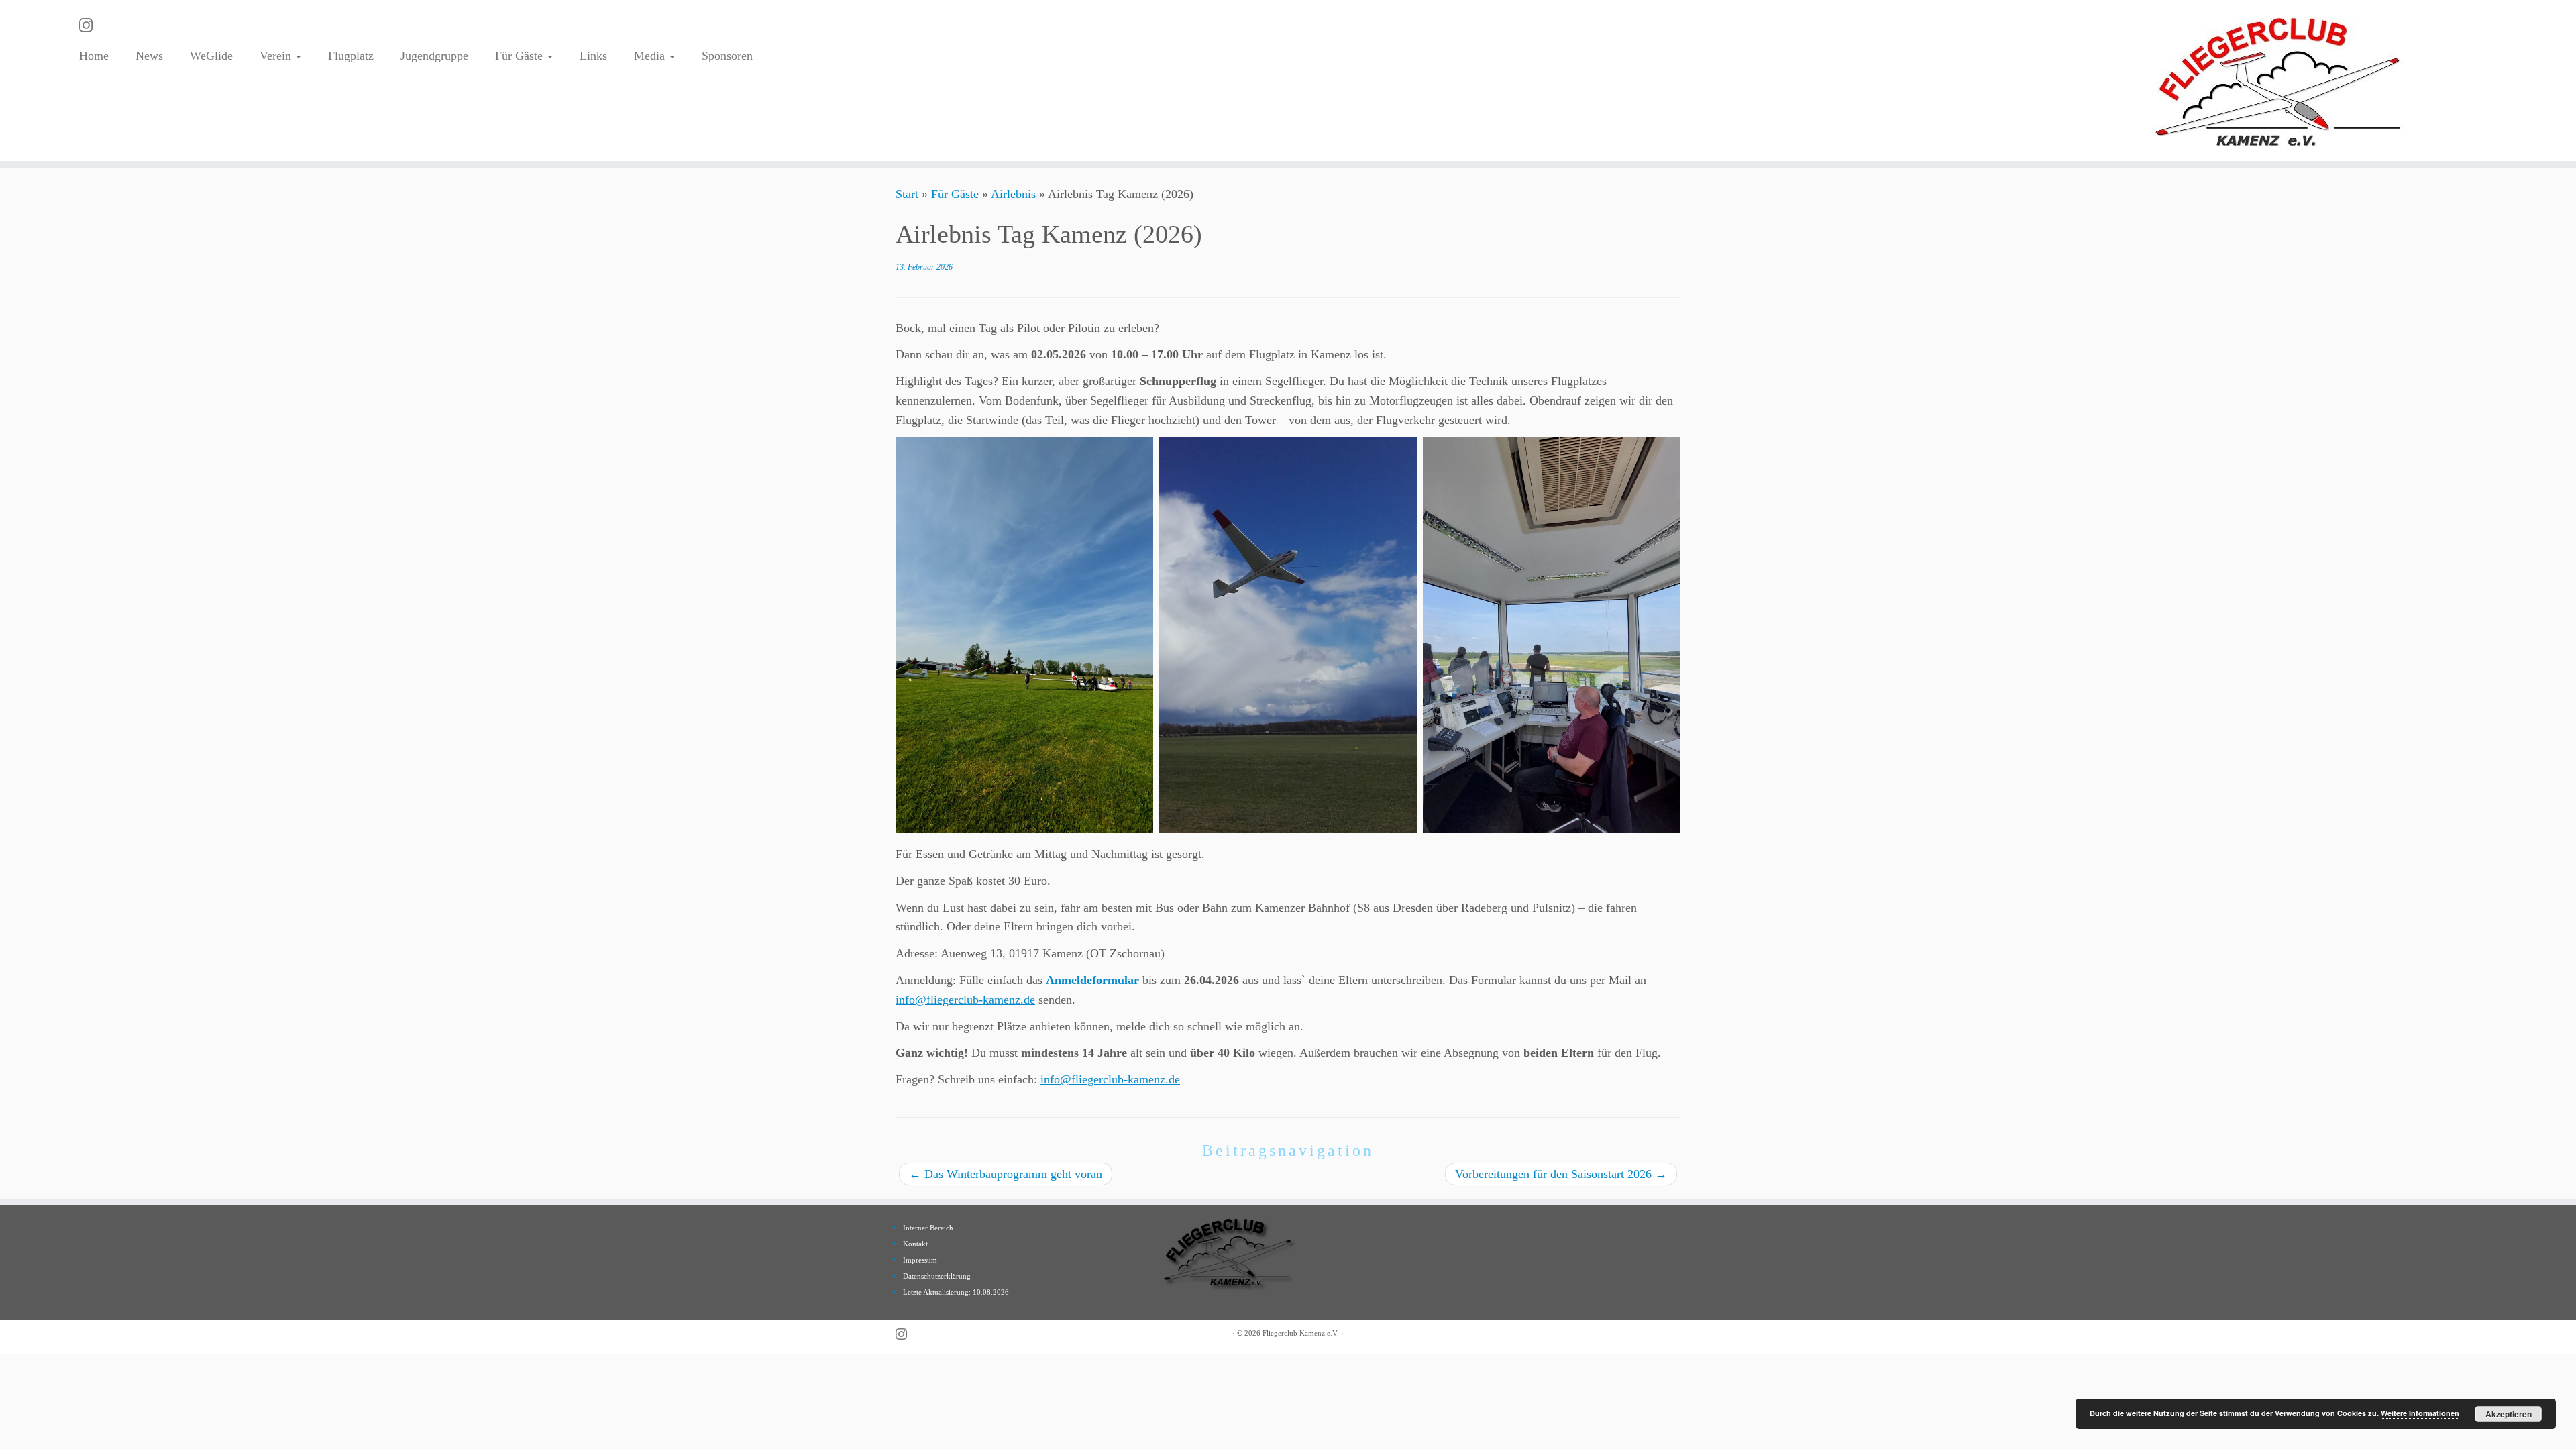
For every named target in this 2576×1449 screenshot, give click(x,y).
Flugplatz (351, 56)
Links (593, 56)
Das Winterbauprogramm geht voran (1006, 1174)
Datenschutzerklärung (937, 1276)
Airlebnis (1013, 194)
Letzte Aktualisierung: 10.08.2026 (956, 1292)
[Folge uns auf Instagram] (90, 25)
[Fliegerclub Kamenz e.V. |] (2279, 80)
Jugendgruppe (434, 56)
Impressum (920, 1260)
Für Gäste (521, 56)
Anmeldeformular (1092, 980)
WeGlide (211, 56)
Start (907, 194)
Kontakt (915, 1244)
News (149, 56)
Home (94, 56)
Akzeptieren (2509, 1414)
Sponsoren (727, 56)
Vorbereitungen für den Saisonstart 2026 (1561, 1174)
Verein (277, 56)
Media (651, 56)
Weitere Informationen (2420, 1413)
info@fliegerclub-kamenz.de (965, 1000)
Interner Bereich (928, 1228)
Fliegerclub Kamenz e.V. (1301, 1333)
